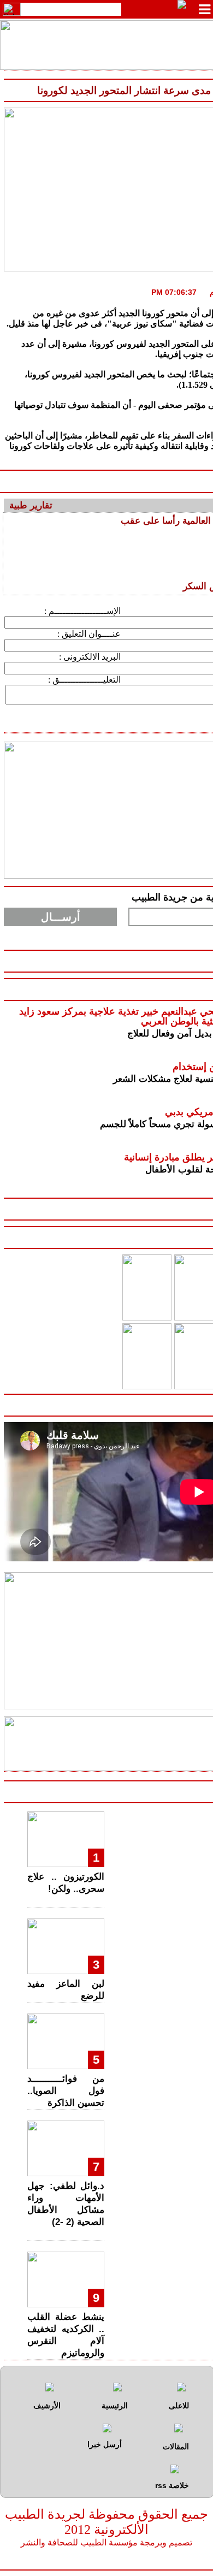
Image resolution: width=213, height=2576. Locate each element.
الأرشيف (47, 2406)
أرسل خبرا (105, 2444)
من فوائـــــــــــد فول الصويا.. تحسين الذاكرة (66, 2091)
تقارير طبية (31, 505)
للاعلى (179, 2406)
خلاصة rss (172, 2485)
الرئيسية (115, 2406)
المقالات (176, 2447)
